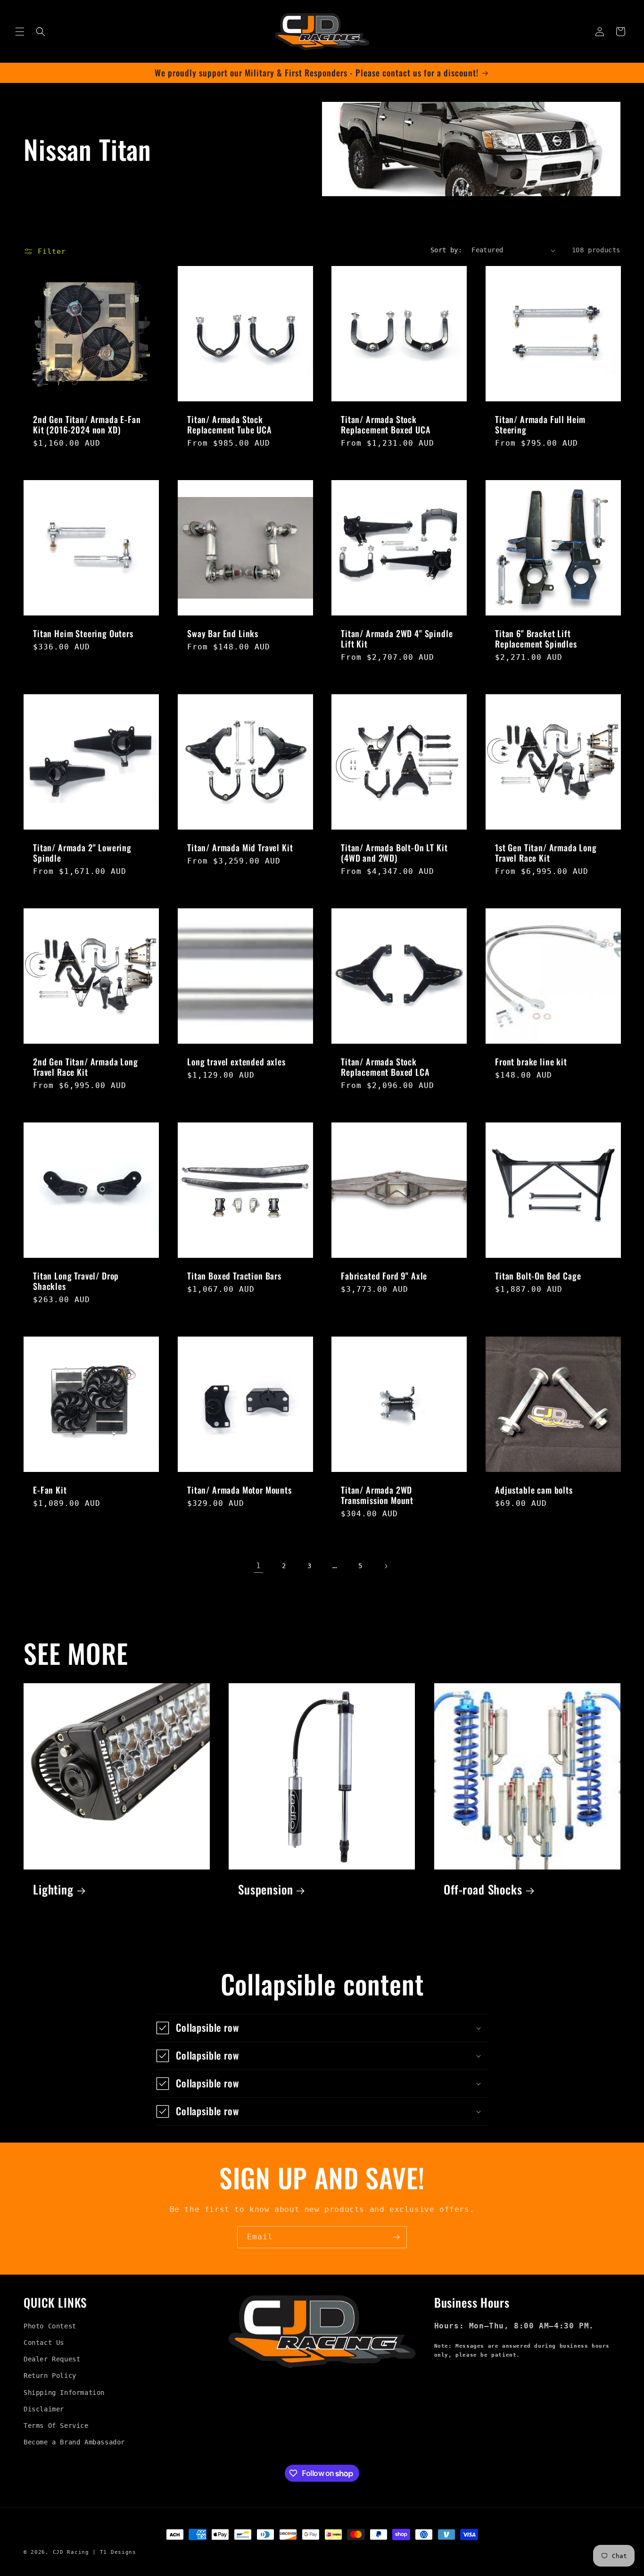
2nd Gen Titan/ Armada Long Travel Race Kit (86, 1067)
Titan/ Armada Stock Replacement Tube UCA (230, 424)
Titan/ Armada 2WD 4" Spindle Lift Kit (397, 639)
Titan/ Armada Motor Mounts (239, 1490)
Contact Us (44, 2343)
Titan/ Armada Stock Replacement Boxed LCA (385, 1067)
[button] (20, 32)
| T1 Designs (114, 2552)
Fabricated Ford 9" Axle (384, 1276)
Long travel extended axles (236, 1062)
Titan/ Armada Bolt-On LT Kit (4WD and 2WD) (394, 853)
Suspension (265, 1890)
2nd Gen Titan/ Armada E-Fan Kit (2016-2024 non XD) (87, 424)
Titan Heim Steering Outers (83, 633)
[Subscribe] (396, 2237)
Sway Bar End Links (223, 633)
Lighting (53, 1890)
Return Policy (50, 2376)
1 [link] (259, 1566)
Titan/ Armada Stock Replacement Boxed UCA (386, 424)
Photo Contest (50, 2326)
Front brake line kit (531, 1062)
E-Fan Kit (50, 1490)
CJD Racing (71, 2552)
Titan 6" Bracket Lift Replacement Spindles (536, 639)
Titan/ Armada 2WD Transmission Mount (377, 1495)
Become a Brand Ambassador (74, 2442)
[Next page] (386, 1566)
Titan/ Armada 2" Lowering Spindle (82, 853)
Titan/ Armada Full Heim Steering (540, 424)
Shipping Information (64, 2393)
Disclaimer (44, 2409)
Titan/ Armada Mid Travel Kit (240, 848)
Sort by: (446, 250)
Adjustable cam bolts (534, 1490)
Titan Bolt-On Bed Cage (538, 1276)
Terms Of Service (56, 2426)
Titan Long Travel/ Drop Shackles (76, 1281)
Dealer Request (52, 2359)
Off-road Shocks (483, 1890)
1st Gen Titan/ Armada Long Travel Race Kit (546, 853)
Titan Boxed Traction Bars (234, 1276)
